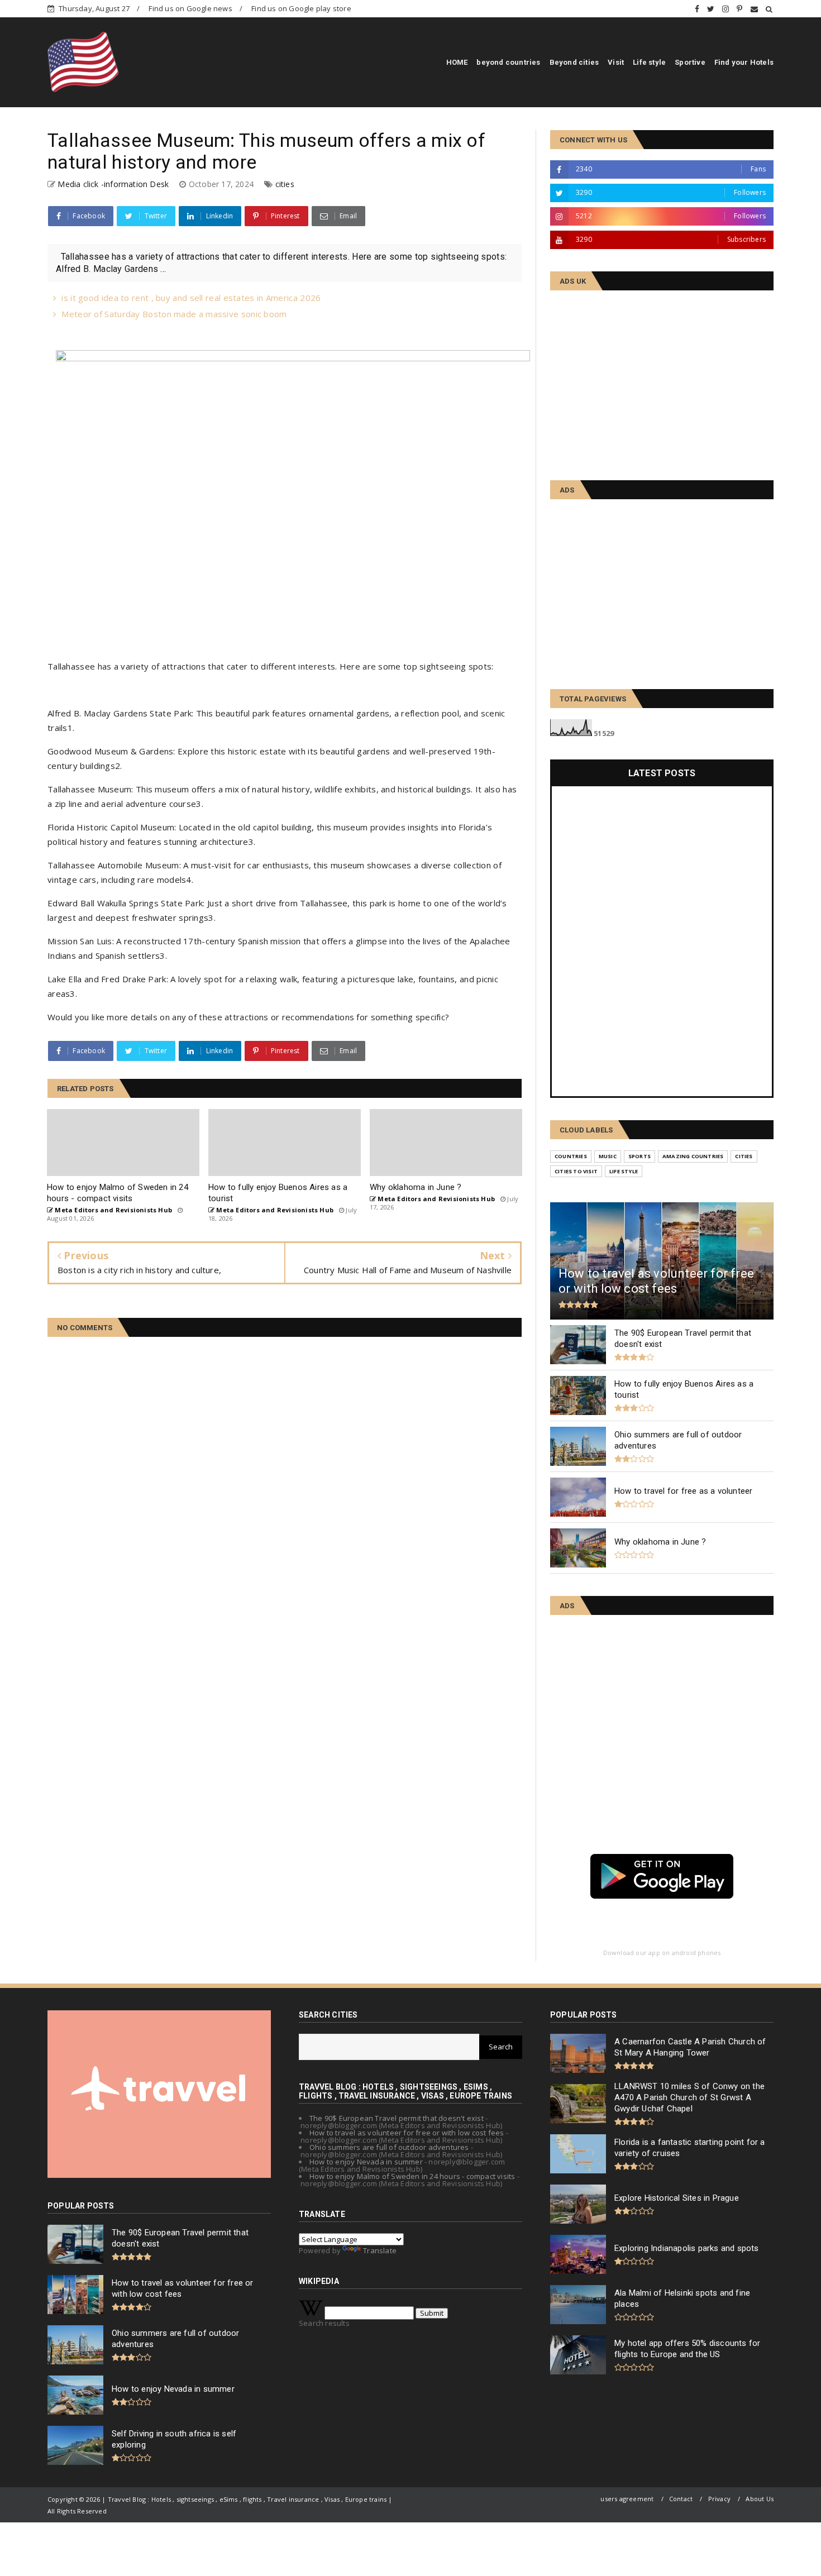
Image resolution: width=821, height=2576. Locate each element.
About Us (760, 2499)
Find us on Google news (190, 8)
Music (608, 1156)
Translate (380, 2250)
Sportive (690, 62)
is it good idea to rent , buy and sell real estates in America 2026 (191, 298)
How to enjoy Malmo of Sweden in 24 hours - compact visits (412, 2176)
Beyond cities (574, 62)
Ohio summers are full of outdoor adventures (389, 2147)
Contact (681, 2499)
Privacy (719, 2499)
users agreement (627, 2499)
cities (285, 184)
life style (624, 1171)
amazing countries (693, 1156)
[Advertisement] (662, 380)
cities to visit (576, 1171)
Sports (639, 1156)
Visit (616, 62)
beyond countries (508, 62)
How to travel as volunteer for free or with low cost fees (407, 2133)
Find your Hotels (744, 62)
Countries (571, 1156)
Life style (649, 62)
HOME (457, 62)
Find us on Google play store (301, 8)
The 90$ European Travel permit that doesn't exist (397, 2118)
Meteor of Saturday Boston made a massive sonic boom (174, 314)
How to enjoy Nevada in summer (366, 2162)
